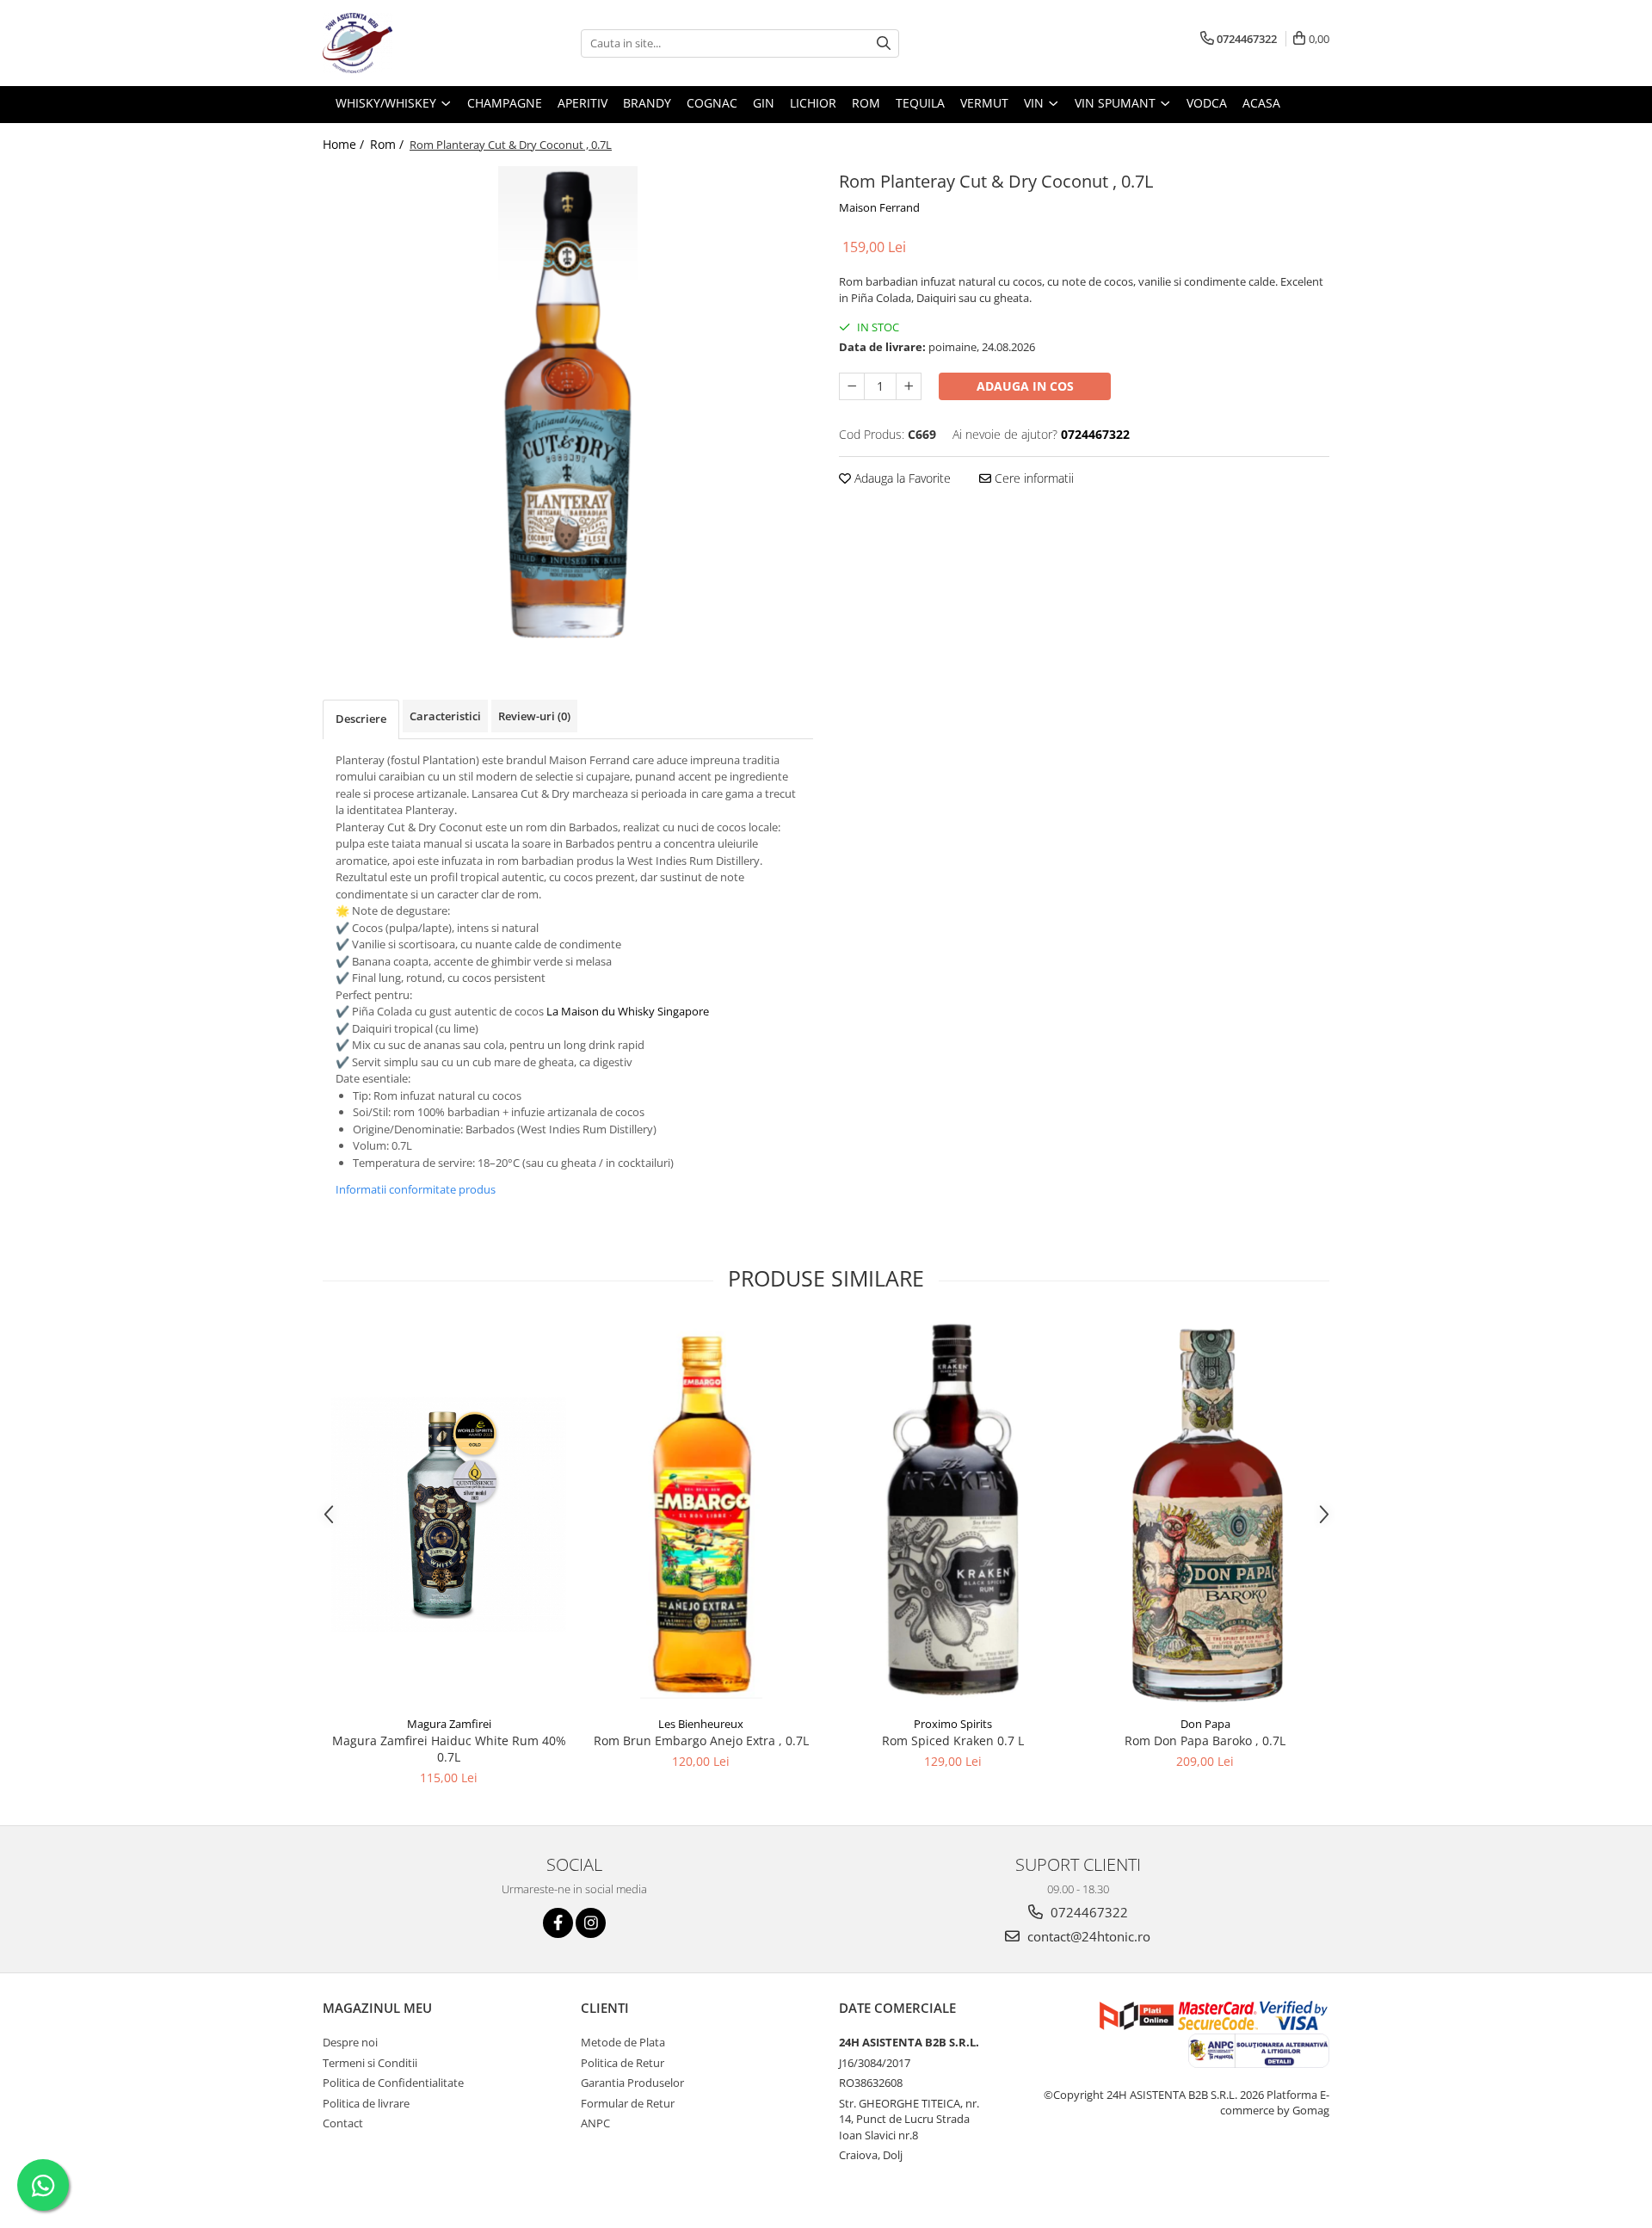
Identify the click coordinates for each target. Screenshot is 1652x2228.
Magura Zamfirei (449, 1724)
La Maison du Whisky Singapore (628, 1011)
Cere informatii (1032, 478)
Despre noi (350, 2042)
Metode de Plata (623, 2042)
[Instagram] (591, 1923)
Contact (343, 2123)
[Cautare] (884, 43)
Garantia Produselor (632, 2083)
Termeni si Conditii (370, 2063)
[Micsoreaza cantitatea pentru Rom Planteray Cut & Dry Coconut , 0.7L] (852, 386)
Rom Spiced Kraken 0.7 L (953, 1740)
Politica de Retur (623, 2063)
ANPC (595, 2123)
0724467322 (1088, 1912)
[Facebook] (558, 1923)
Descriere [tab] (361, 719)
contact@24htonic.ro (1087, 1936)
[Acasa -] (409, 43)
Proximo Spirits (953, 1724)
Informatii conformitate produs (416, 1189)
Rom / (388, 144)
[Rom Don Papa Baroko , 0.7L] (1205, 1514)
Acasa (1261, 103)
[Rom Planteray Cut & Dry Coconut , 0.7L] (568, 407)
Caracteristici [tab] (445, 716)
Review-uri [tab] (534, 716)
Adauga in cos (1025, 386)
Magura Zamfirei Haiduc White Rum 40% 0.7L (449, 1749)
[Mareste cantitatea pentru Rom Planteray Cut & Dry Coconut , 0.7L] (909, 386)
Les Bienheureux (701, 1724)
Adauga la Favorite (901, 478)
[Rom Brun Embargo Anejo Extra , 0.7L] (701, 1514)
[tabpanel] (568, 407)
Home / (345, 144)
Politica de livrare (366, 2103)
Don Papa (1205, 1724)
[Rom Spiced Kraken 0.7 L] (953, 1514)
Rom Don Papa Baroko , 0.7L (1205, 1740)
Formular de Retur (628, 2103)
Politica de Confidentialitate (393, 2083)
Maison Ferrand (879, 207)
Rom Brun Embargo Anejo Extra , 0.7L (701, 1740)
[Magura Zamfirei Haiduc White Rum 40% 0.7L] (449, 1514)
